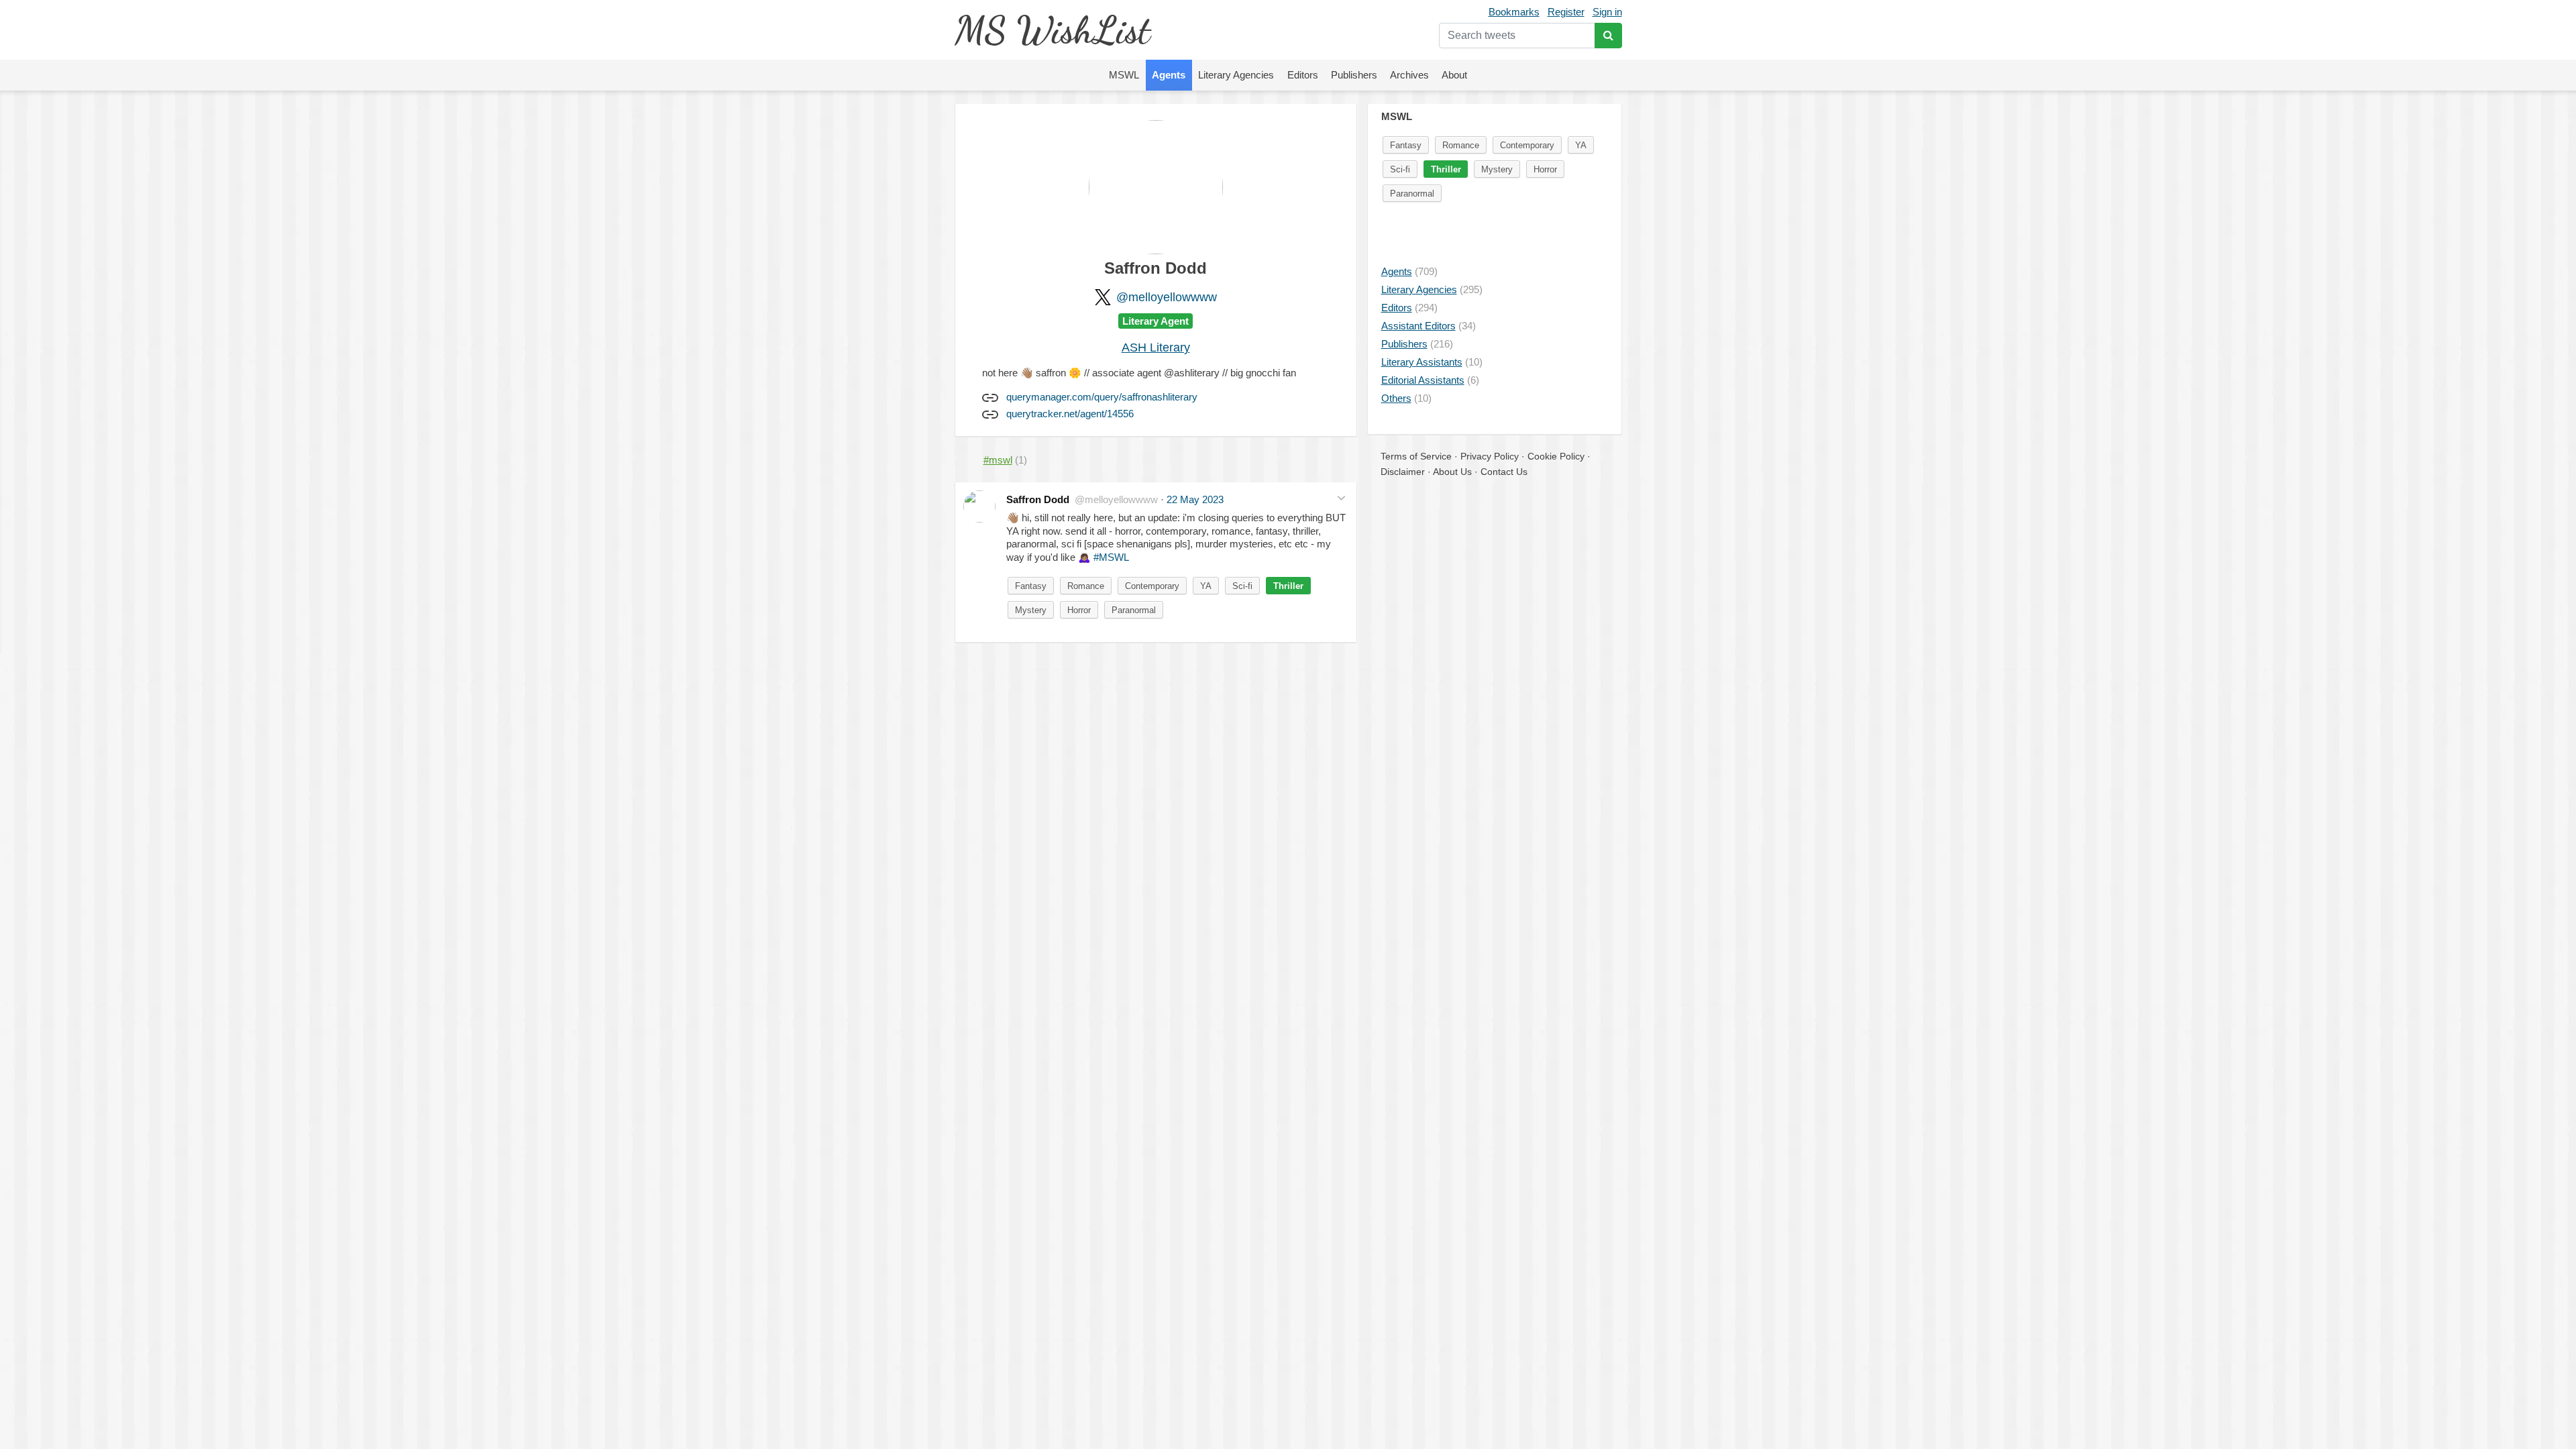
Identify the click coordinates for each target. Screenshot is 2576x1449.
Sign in (1607, 12)
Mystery (1031, 610)
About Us (1452, 472)
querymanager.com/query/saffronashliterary (1102, 397)
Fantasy (1031, 586)
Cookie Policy (1556, 456)
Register (1566, 12)
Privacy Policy (1490, 456)
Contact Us (1504, 472)
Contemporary (1152, 586)
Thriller (1288, 586)
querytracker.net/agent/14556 (1070, 414)
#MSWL (1111, 557)
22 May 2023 (1195, 499)
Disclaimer (1403, 472)
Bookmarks (1514, 12)
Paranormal (1134, 610)
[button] (1341, 498)
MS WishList (1052, 30)
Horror (1079, 610)
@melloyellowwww (1167, 297)
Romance (1086, 586)
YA (1206, 586)
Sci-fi (1242, 586)
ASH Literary (1156, 347)
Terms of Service (1416, 456)
